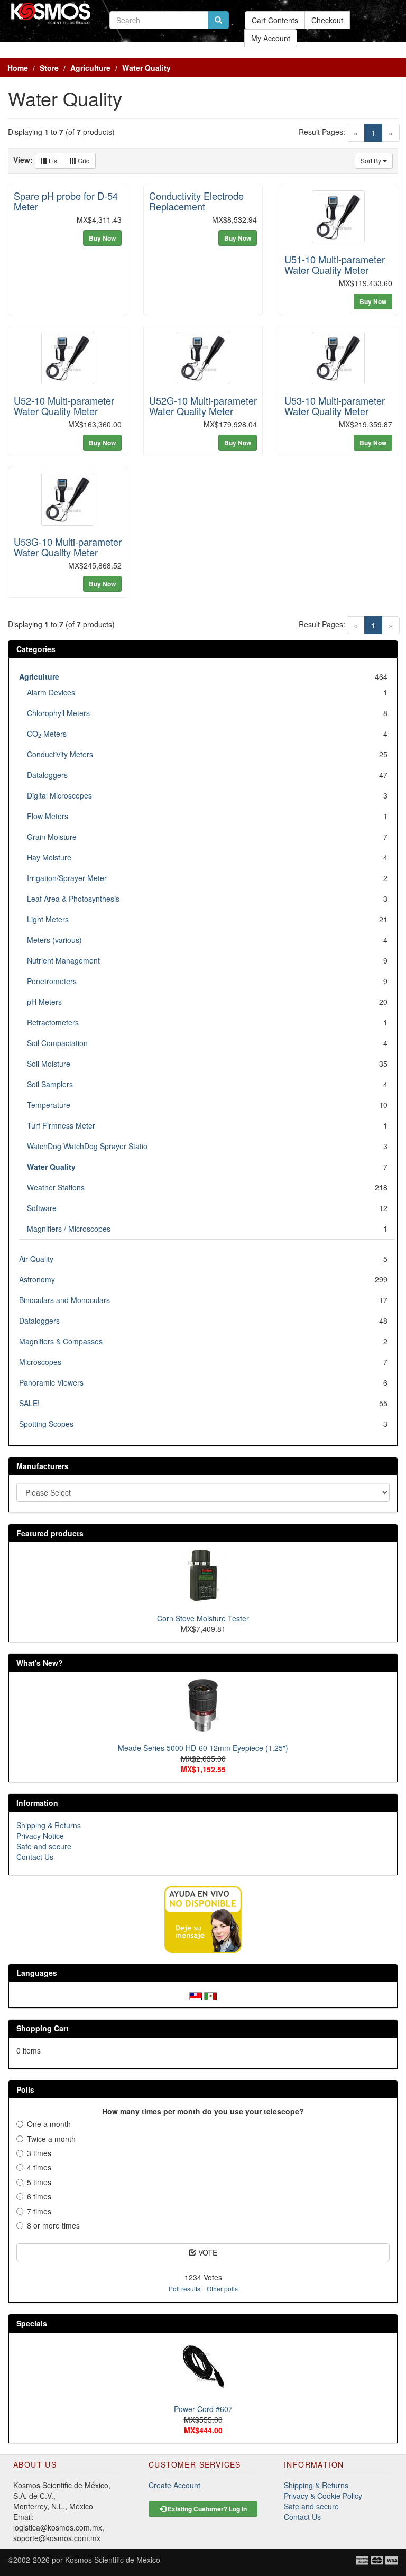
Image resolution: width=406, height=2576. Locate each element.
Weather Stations (56, 1187)
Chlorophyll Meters (58, 713)
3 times (39, 2153)
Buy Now (102, 238)
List (53, 161)
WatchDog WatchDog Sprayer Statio (87, 1146)
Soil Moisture (49, 1064)
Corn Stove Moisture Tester (203, 1618)
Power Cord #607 (203, 2409)
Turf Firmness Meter (61, 1125)
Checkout (327, 20)
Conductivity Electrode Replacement (196, 201)
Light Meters (48, 919)
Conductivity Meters (60, 754)
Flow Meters (48, 816)
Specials (32, 2323)
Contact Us (35, 1857)
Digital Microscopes (59, 795)
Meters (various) (54, 940)
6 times (39, 2196)
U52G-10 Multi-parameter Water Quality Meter (203, 406)
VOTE (207, 2252)
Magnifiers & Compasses (61, 1341)
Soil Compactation (57, 1043)
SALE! (29, 1403)
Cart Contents (275, 20)
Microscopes (40, 1362)
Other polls (222, 2289)
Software (42, 1208)
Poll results (184, 2289)
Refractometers (53, 1022)
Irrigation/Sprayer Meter (67, 878)
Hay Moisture (49, 857)
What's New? (40, 1663)
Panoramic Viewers (51, 1382)
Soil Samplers (50, 1084)
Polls (25, 2089)
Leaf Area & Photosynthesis (73, 899)
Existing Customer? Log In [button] (206, 2509)
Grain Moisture (52, 837)
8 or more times (53, 2225)
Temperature (49, 1105)
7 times (39, 2211)
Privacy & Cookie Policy (323, 2496)
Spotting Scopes (46, 1424)
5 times (39, 2182)
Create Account (174, 2485)
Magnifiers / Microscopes (69, 1229)
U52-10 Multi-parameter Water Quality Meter (64, 406)
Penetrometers (52, 981)
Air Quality (36, 1259)
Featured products (50, 1533)
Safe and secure (44, 1846)
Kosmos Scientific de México (113, 2560)
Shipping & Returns (49, 1825)
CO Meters (47, 734)
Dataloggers (47, 775)
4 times (39, 2167)
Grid (83, 161)
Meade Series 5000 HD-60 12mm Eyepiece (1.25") (203, 1748)
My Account (271, 38)
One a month (49, 2124)
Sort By (372, 161)
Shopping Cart (43, 2028)
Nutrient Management (63, 960)
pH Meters (44, 1002)
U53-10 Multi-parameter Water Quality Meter (335, 406)
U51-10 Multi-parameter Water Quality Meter (335, 264)
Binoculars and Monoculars (64, 1300)
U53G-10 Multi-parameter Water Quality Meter (68, 547)
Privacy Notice (40, 1836)
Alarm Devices (51, 692)
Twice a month (51, 2139)
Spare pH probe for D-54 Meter (66, 201)
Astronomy (37, 1279)
